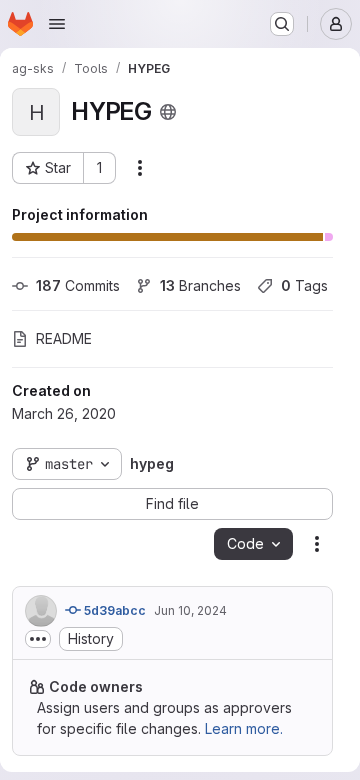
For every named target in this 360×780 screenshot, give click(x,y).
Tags (304, 285)
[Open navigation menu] (57, 24)
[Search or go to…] (282, 24)
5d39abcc (113, 610)
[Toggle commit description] (38, 639)
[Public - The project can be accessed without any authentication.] (168, 112)
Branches (200, 285)
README (64, 338)
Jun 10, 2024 (190, 610)
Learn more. (244, 728)
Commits (78, 285)
